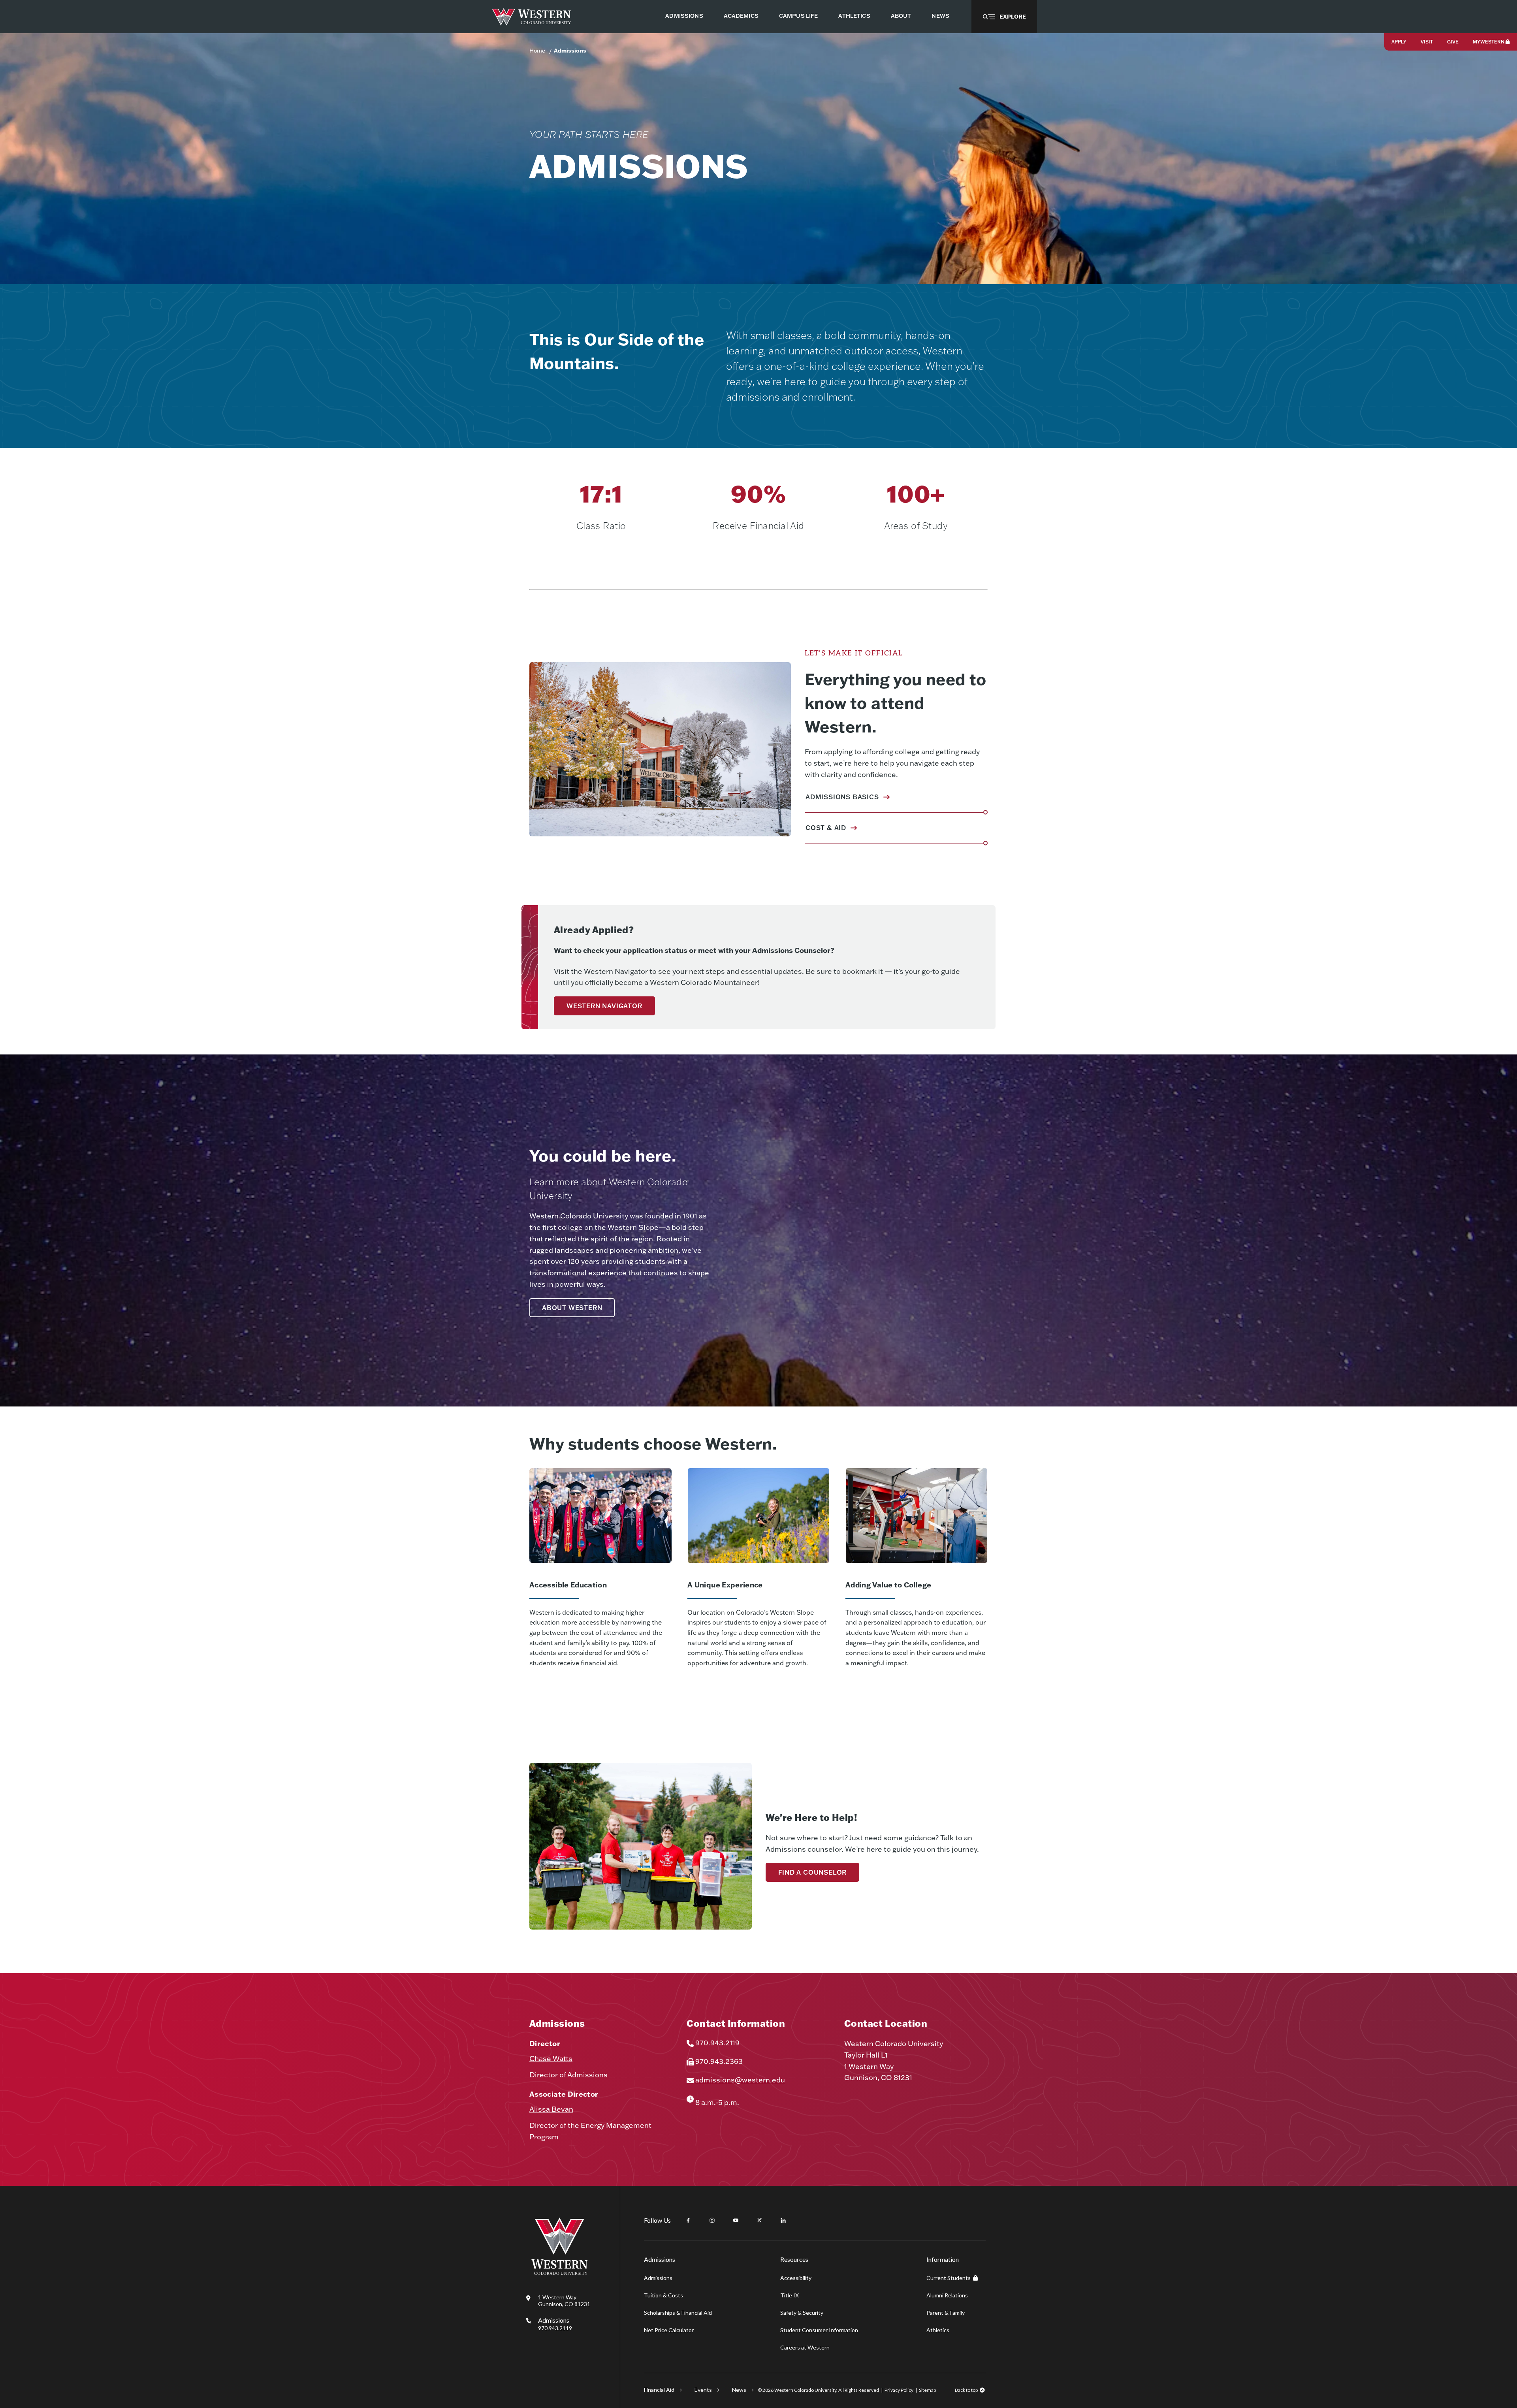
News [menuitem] (940, 16)
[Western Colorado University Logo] (532, 17)
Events (703, 2390)
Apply (1399, 42)
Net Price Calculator (669, 2330)
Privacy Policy (899, 2390)
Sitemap (927, 2390)
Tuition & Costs (663, 2295)
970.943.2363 (719, 2061)
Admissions (570, 51)
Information (943, 2259)
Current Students (949, 2278)
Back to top (966, 2390)
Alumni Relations (947, 2295)
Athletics (938, 2330)
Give (1453, 42)
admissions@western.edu (740, 2080)
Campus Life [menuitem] (799, 16)
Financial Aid (659, 2390)
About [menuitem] (901, 16)
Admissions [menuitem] (684, 16)
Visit (1427, 42)
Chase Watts (551, 2059)
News (739, 2390)
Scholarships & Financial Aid (678, 2313)
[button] (1004, 17)
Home (537, 51)
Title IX (790, 2295)
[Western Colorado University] (559, 2273)
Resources (794, 2259)
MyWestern (1489, 42)
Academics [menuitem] (741, 16)
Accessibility (796, 2278)
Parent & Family (946, 2313)
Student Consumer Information (819, 2330)
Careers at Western (805, 2347)
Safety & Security (802, 2313)
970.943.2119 (717, 2043)
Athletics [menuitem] (854, 16)
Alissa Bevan (551, 2109)
